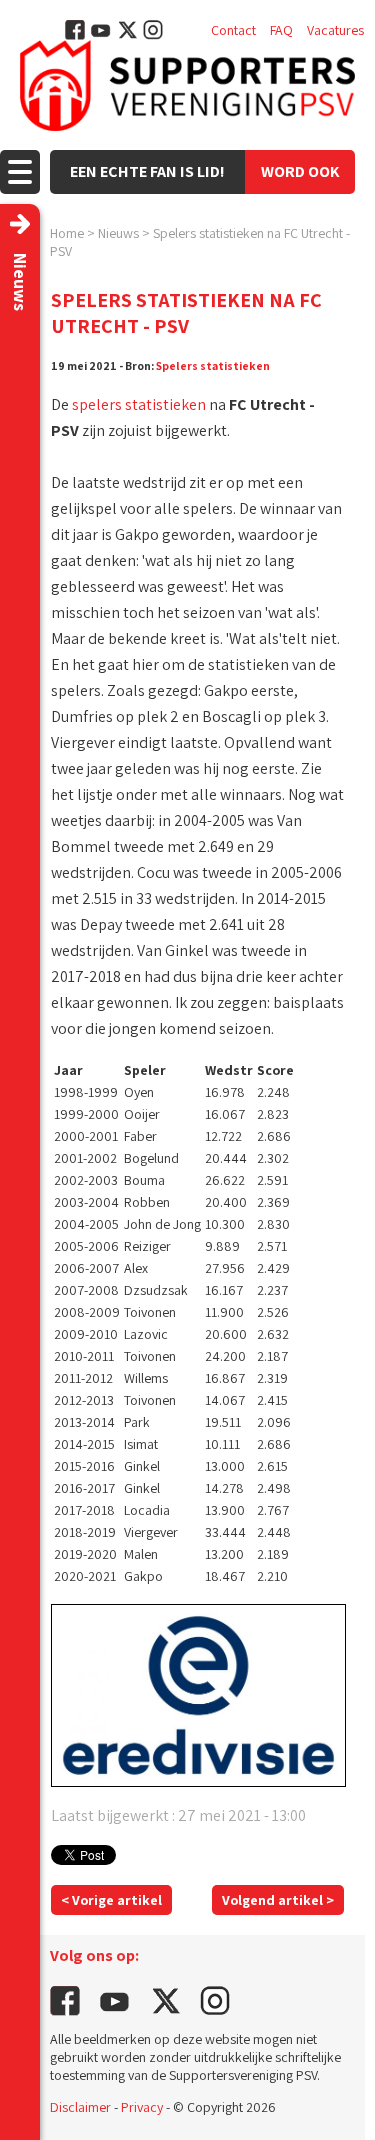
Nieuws (118, 233)
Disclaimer (80, 2107)
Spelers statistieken (213, 365)
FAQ (281, 30)
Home (67, 233)
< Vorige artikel (111, 1900)
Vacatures (335, 30)
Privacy (142, 2107)
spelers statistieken (139, 404)
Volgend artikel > (278, 1900)
